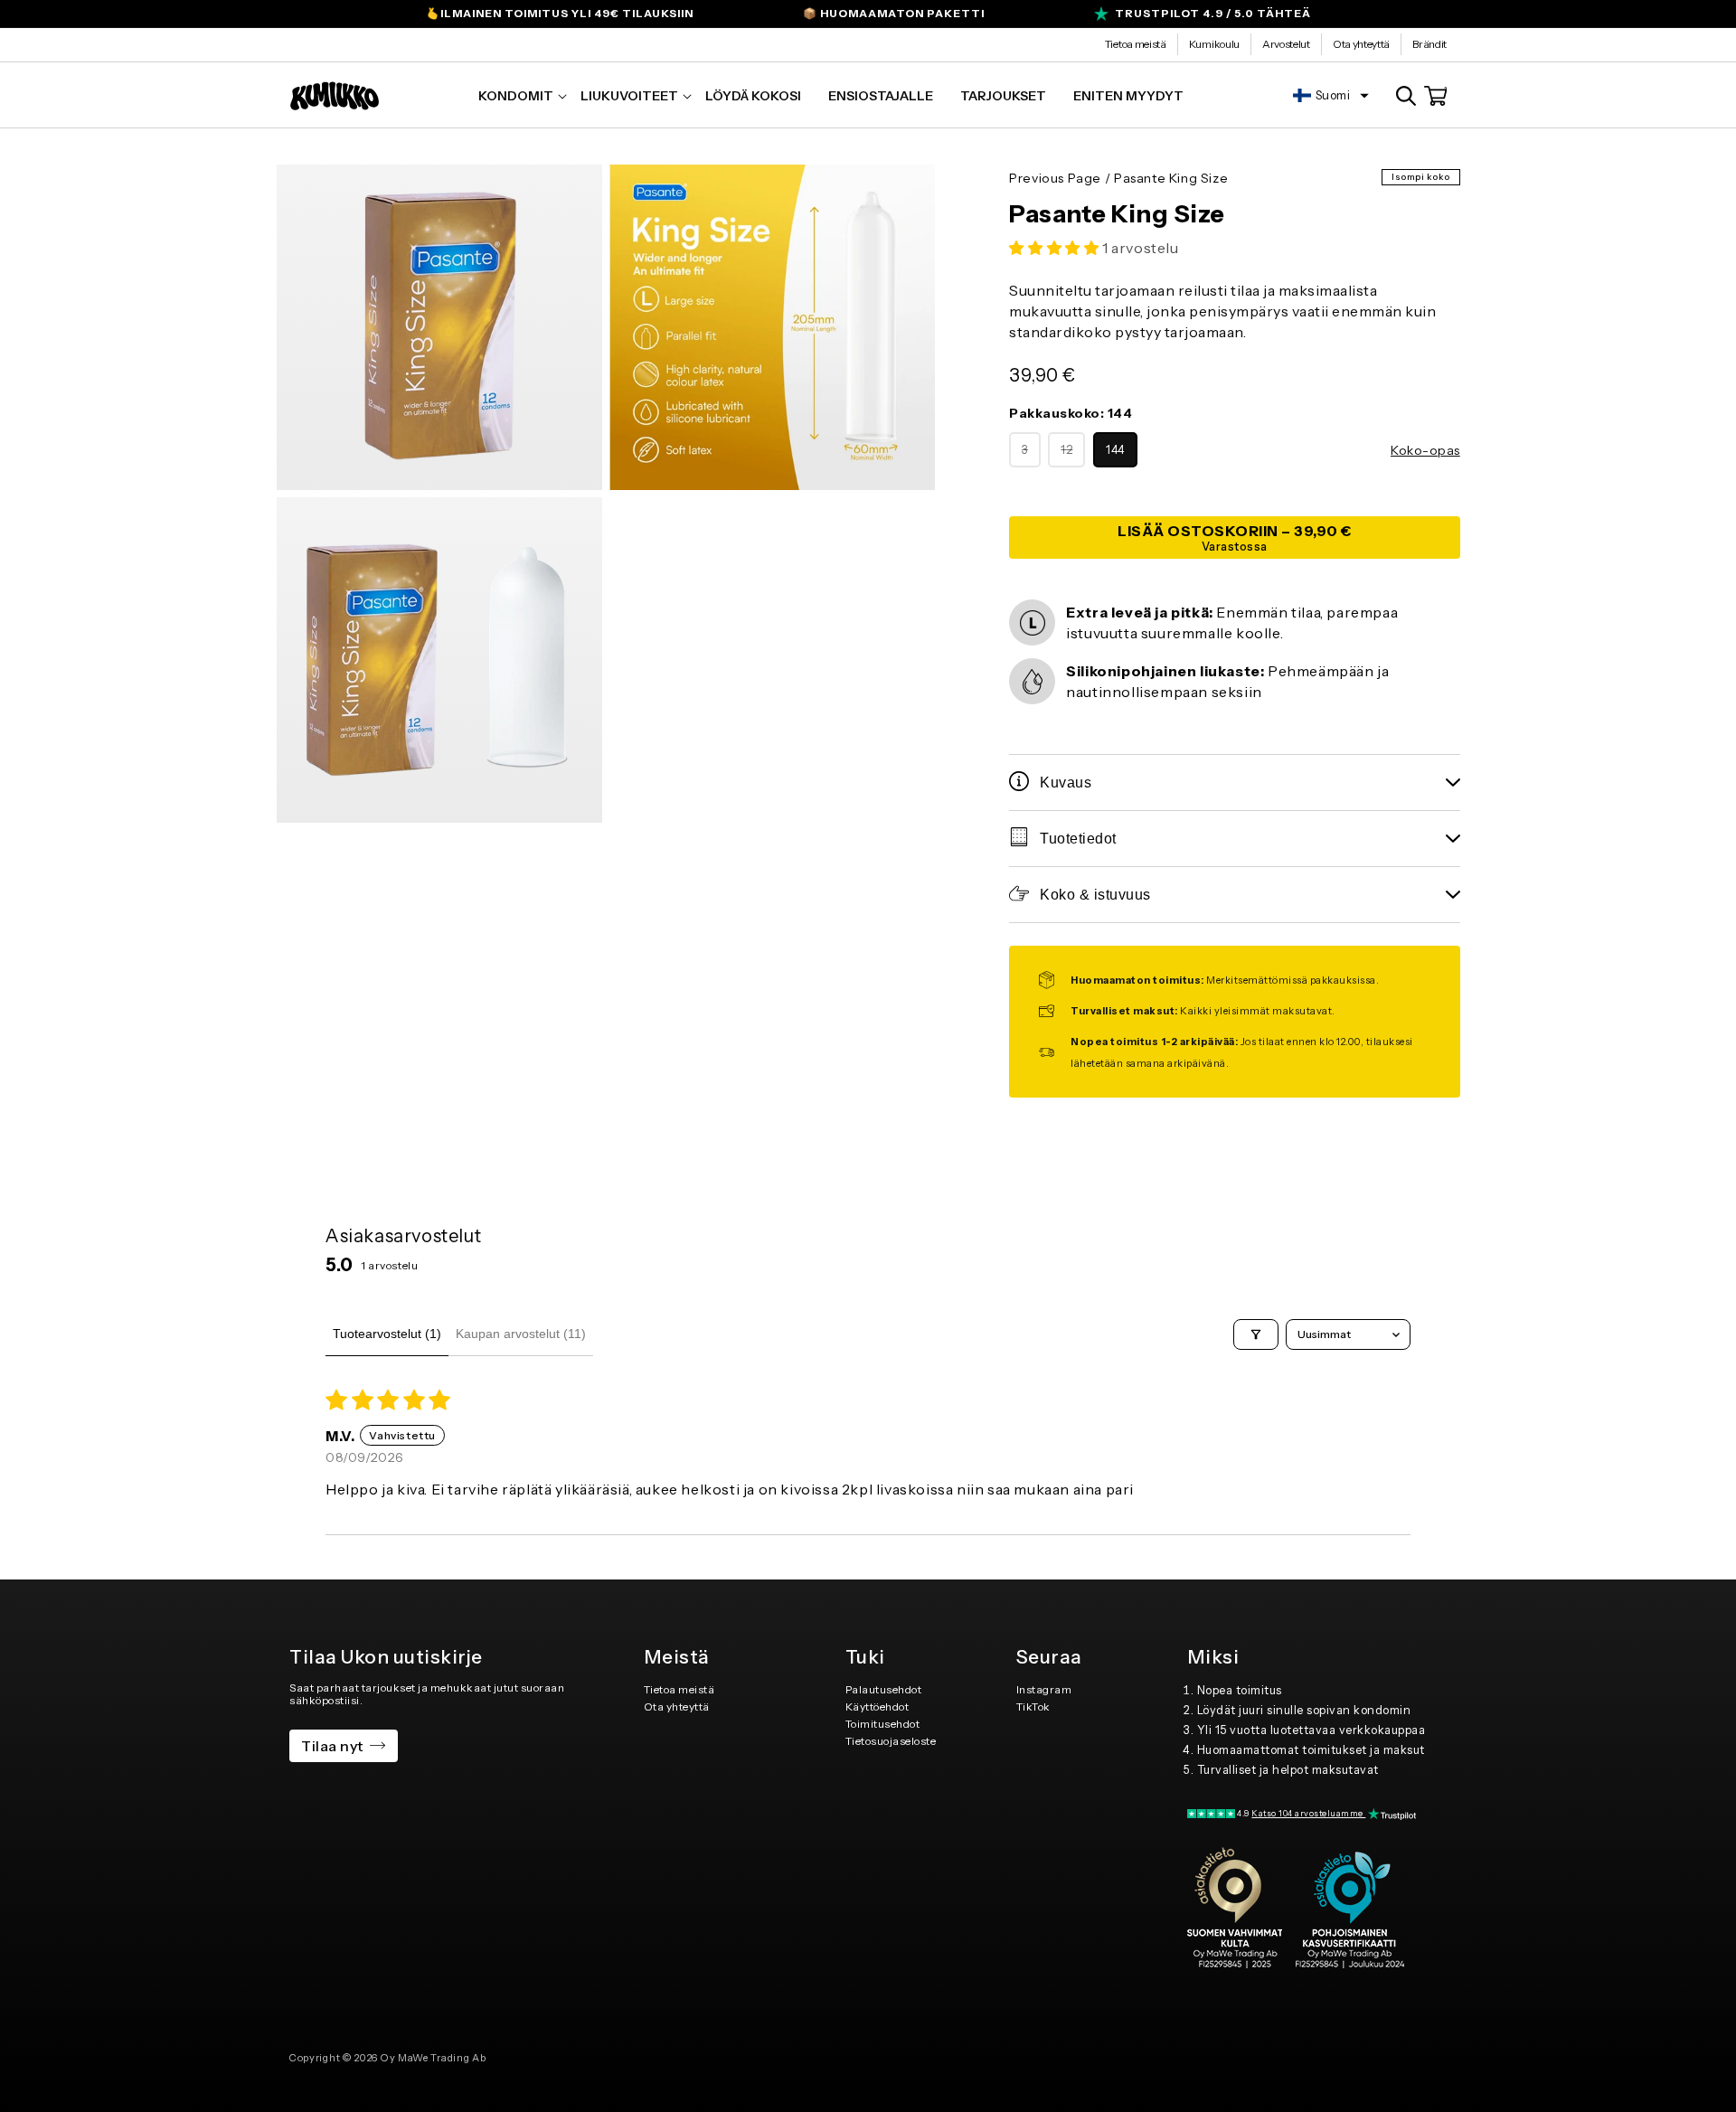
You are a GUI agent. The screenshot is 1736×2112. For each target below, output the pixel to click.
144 (1115, 450)
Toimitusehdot (883, 1724)
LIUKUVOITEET (629, 96)
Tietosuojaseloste (891, 1741)
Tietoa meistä (1136, 44)
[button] (516, 96)
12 (1073, 455)
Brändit (1429, 44)
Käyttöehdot (877, 1707)
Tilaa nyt (332, 1746)
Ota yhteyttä (1361, 44)
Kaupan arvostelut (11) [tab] (521, 1334)
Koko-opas (1425, 450)
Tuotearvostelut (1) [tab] (387, 1334)
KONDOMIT (516, 96)
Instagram (1044, 1689)
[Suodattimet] (1256, 1334)
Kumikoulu (1214, 44)
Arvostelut (1286, 44)
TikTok (1033, 1707)
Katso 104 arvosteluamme (1308, 1813)
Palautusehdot (884, 1689)
